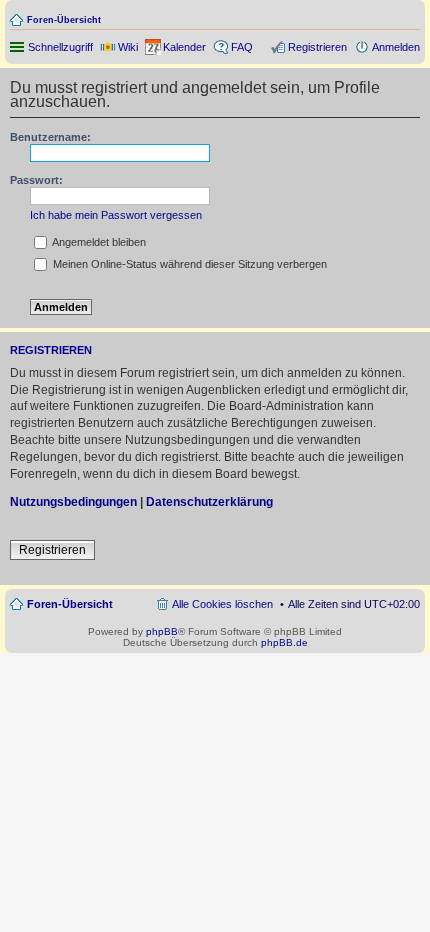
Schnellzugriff (60, 47)
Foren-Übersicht (64, 20)
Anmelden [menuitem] (396, 47)
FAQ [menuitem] (242, 47)
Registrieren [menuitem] (317, 47)
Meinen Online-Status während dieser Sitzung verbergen (188, 264)
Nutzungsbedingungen (73, 502)
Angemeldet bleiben (98, 242)
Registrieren (52, 550)
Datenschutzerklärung (209, 502)
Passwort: (36, 180)
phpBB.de (284, 642)
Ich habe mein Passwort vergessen (116, 215)
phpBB (162, 631)
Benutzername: (50, 137)
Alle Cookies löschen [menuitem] (222, 604)
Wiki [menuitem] (128, 47)
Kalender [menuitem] (184, 47)
